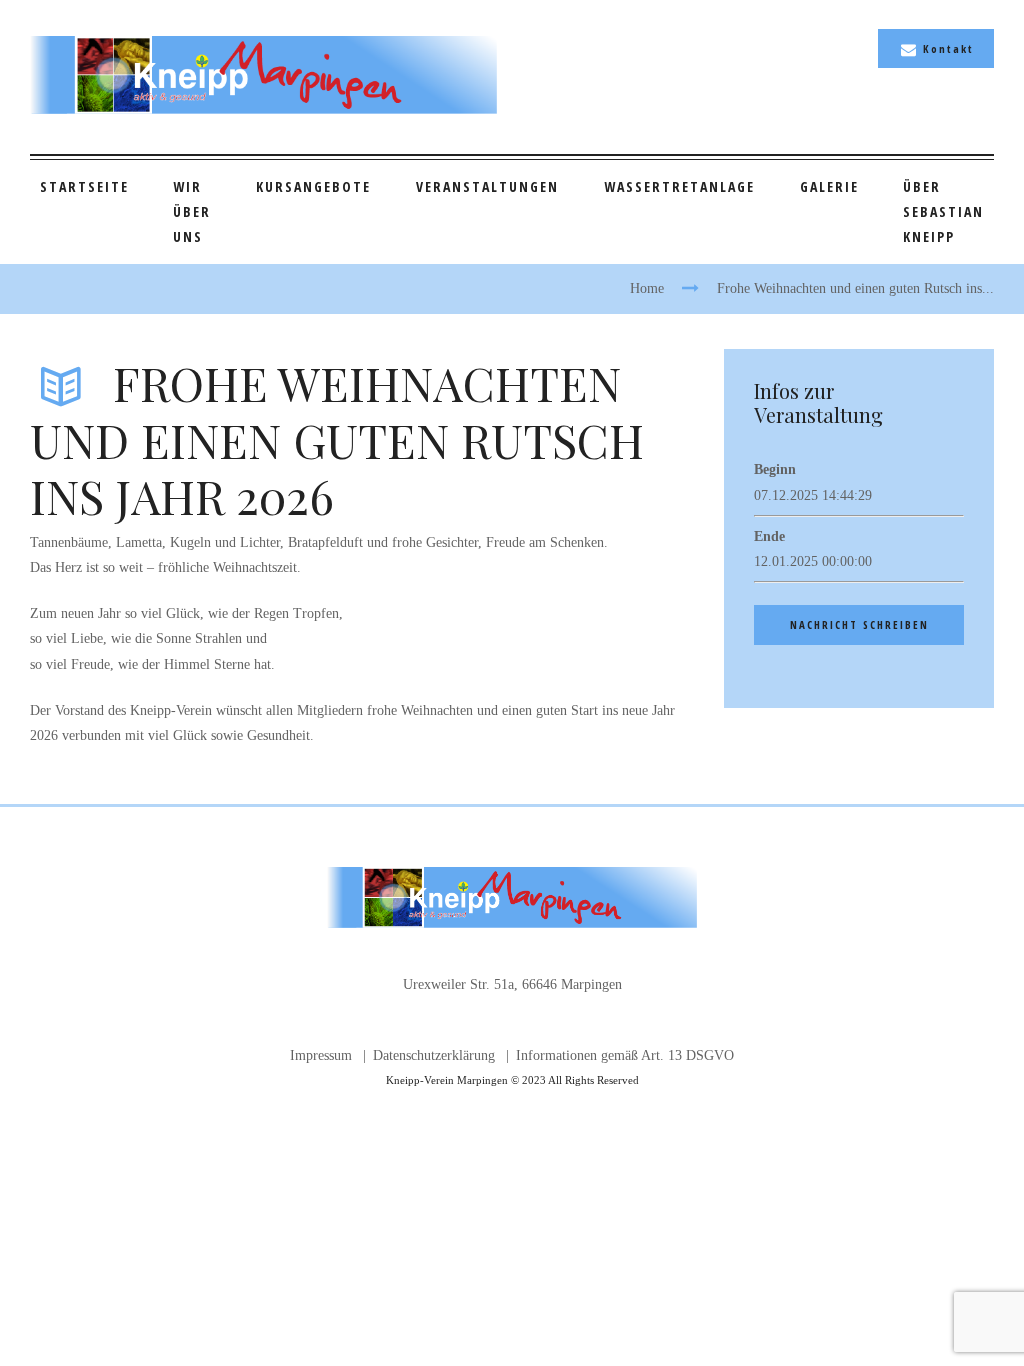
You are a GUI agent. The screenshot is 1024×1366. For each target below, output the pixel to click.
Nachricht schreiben (859, 624)
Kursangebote (313, 186)
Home (647, 288)
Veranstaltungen (487, 186)
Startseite (84, 186)
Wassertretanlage (679, 186)
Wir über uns (192, 211)
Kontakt (948, 48)
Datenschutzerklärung (434, 1055)
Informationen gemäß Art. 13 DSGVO (625, 1055)
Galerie (829, 186)
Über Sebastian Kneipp (943, 211)
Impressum (321, 1055)
